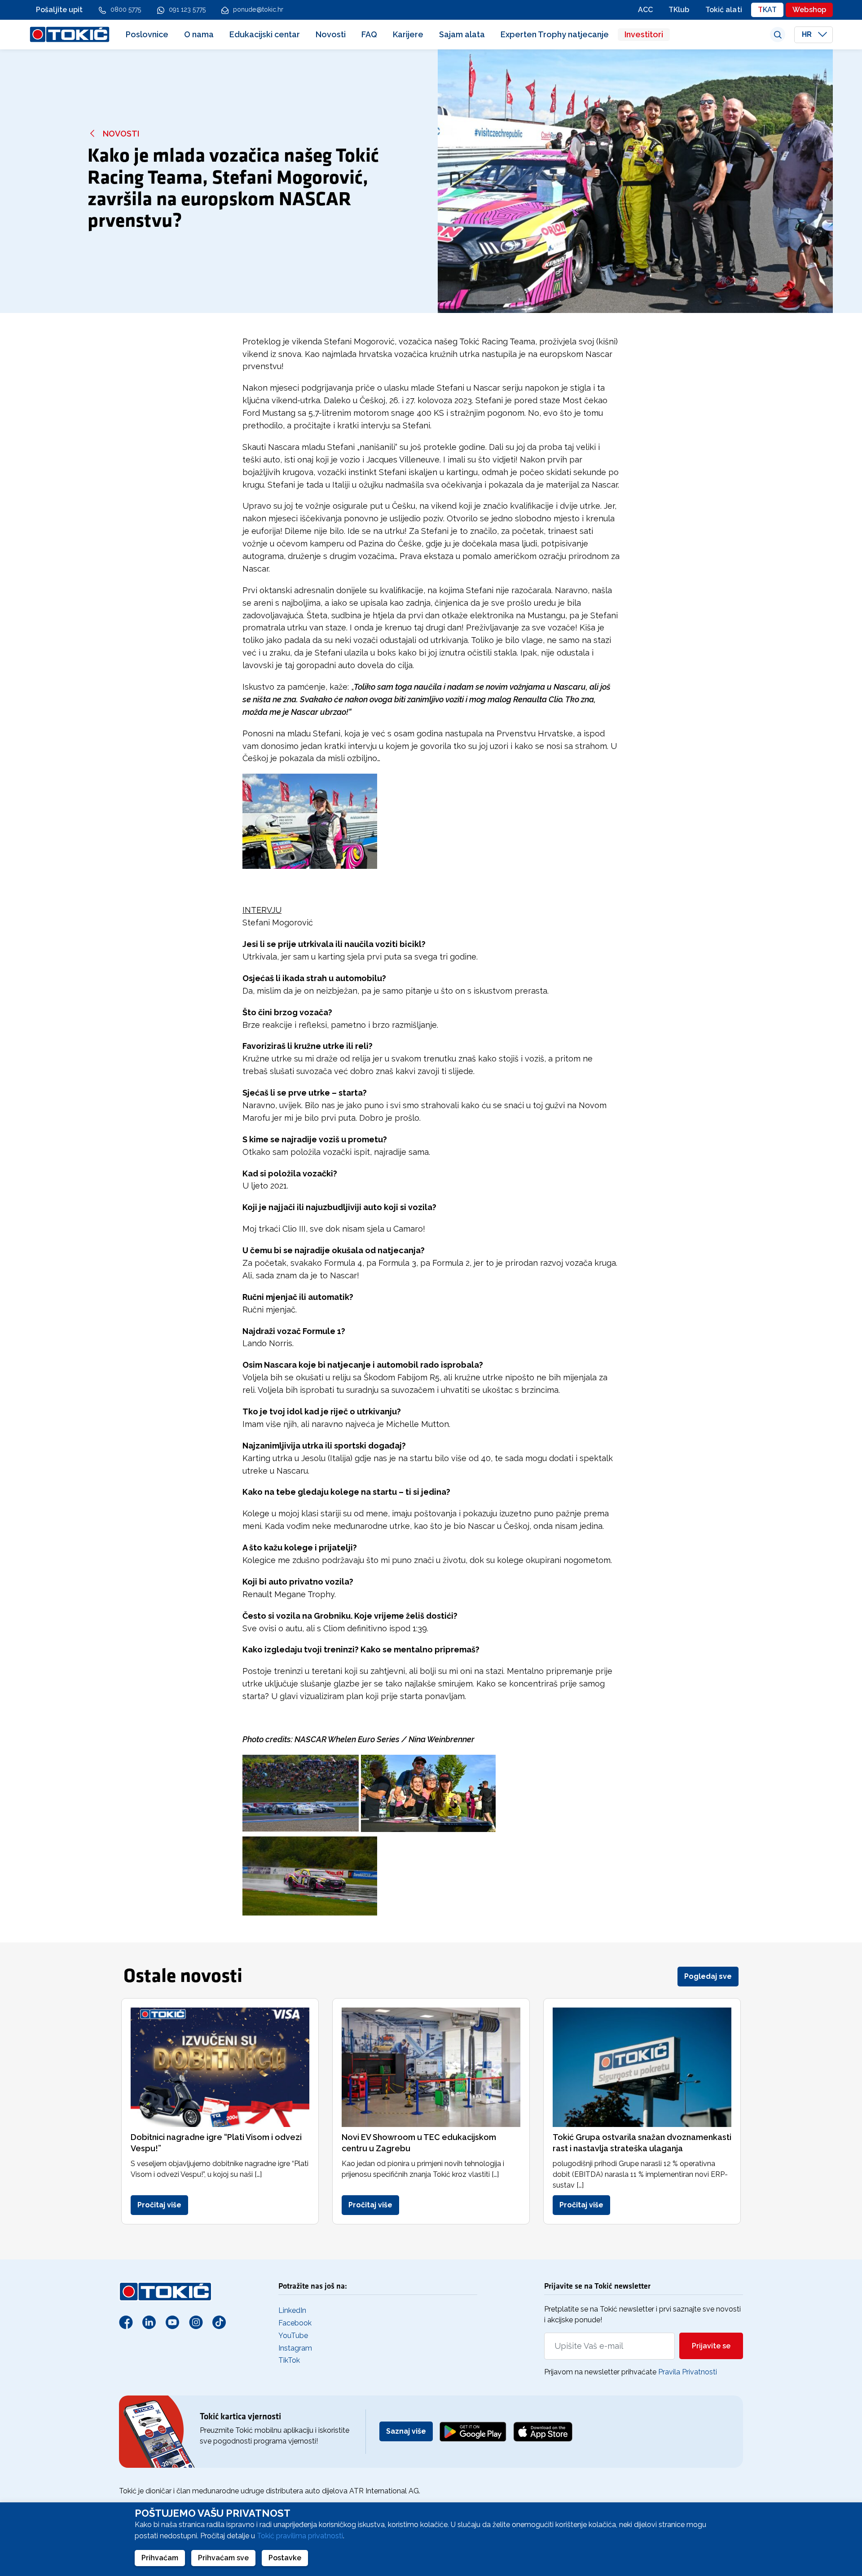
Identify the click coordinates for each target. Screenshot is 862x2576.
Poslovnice (147, 34)
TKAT (767, 10)
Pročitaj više (159, 2205)
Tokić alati (724, 10)
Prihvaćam (160, 2558)
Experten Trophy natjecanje (555, 34)
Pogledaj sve (708, 1976)
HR (808, 34)
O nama (199, 34)
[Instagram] (196, 2322)
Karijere (408, 34)
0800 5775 (126, 9)
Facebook (295, 2323)
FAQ (369, 34)
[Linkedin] (149, 2322)
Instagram (295, 2348)
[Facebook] (126, 2322)
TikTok (289, 2360)
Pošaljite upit (59, 10)
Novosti (331, 34)
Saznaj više (406, 2431)
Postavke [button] (285, 2558)
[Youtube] (172, 2322)
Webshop (809, 10)
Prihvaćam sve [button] (223, 2558)
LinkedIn (292, 2310)
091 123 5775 (187, 9)
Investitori (644, 34)
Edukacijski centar (265, 34)
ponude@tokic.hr (258, 9)
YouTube (293, 2336)
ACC (645, 10)
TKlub (679, 10)
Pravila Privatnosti (688, 2372)
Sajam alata (462, 34)
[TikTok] (219, 2322)
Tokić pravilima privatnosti (300, 2536)
